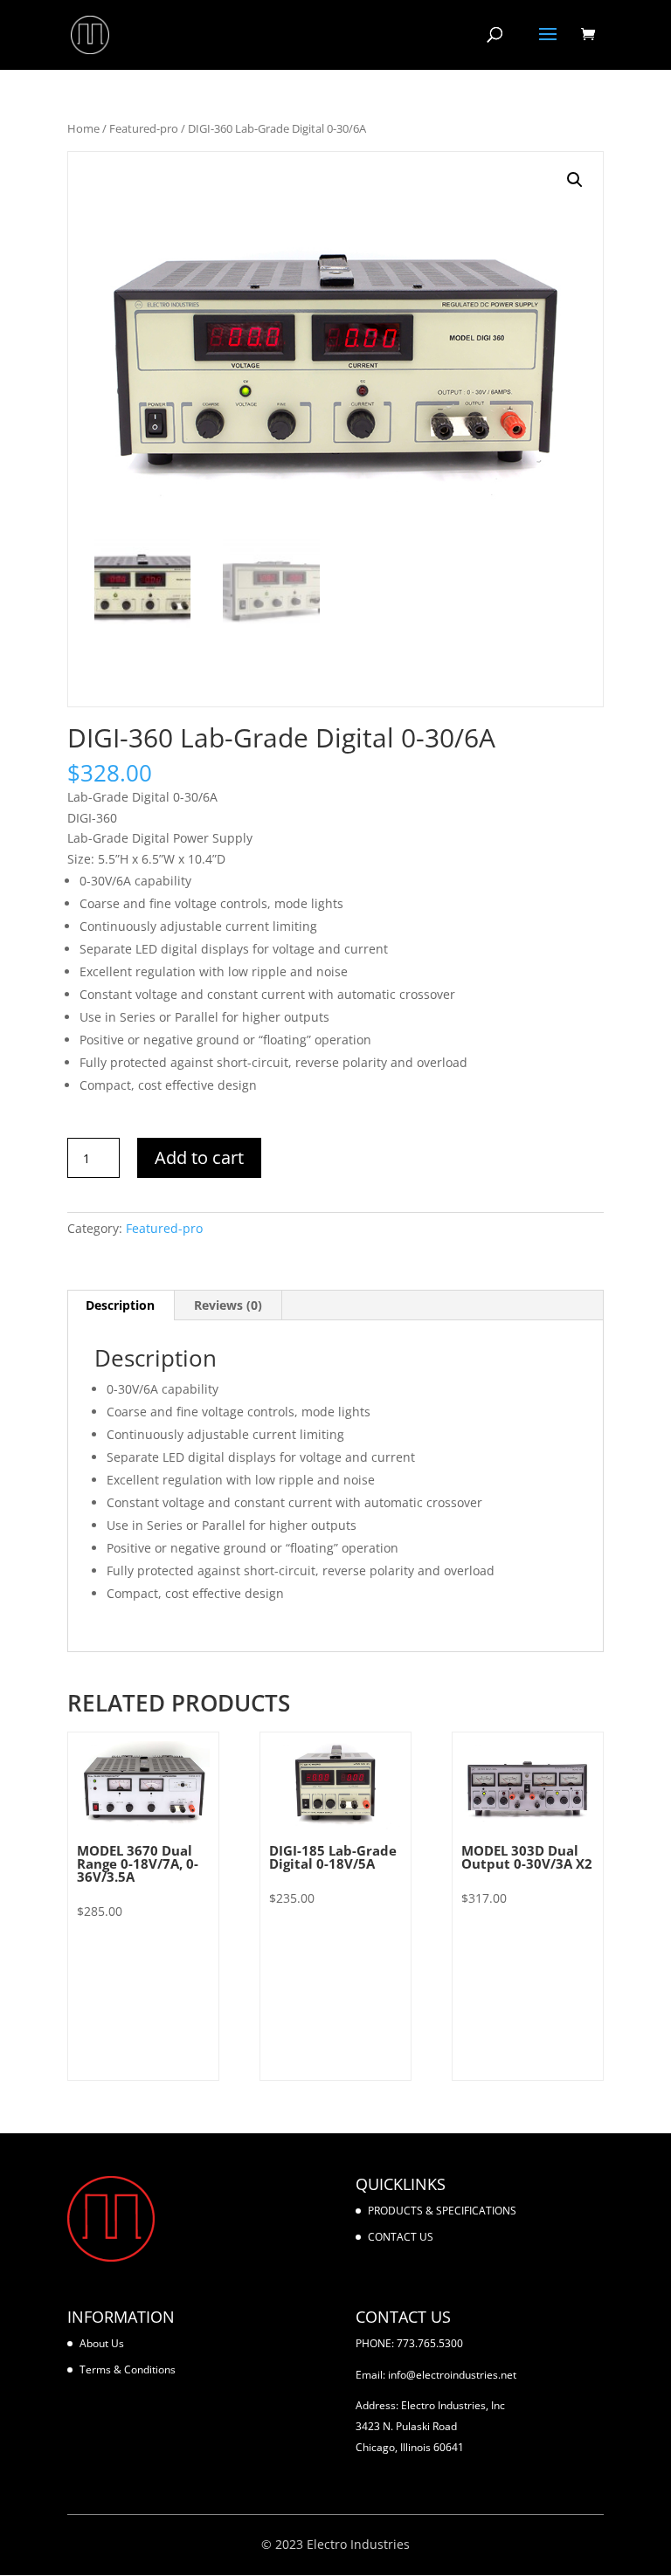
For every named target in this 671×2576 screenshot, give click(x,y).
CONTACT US (401, 2237)
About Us (102, 2343)
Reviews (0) (228, 1305)
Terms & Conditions (128, 2369)
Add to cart (199, 1157)
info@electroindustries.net (452, 2375)
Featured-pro (144, 128)
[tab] (121, 1305)
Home (83, 128)
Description (120, 1305)
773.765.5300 (430, 2343)
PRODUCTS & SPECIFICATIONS (442, 2211)
